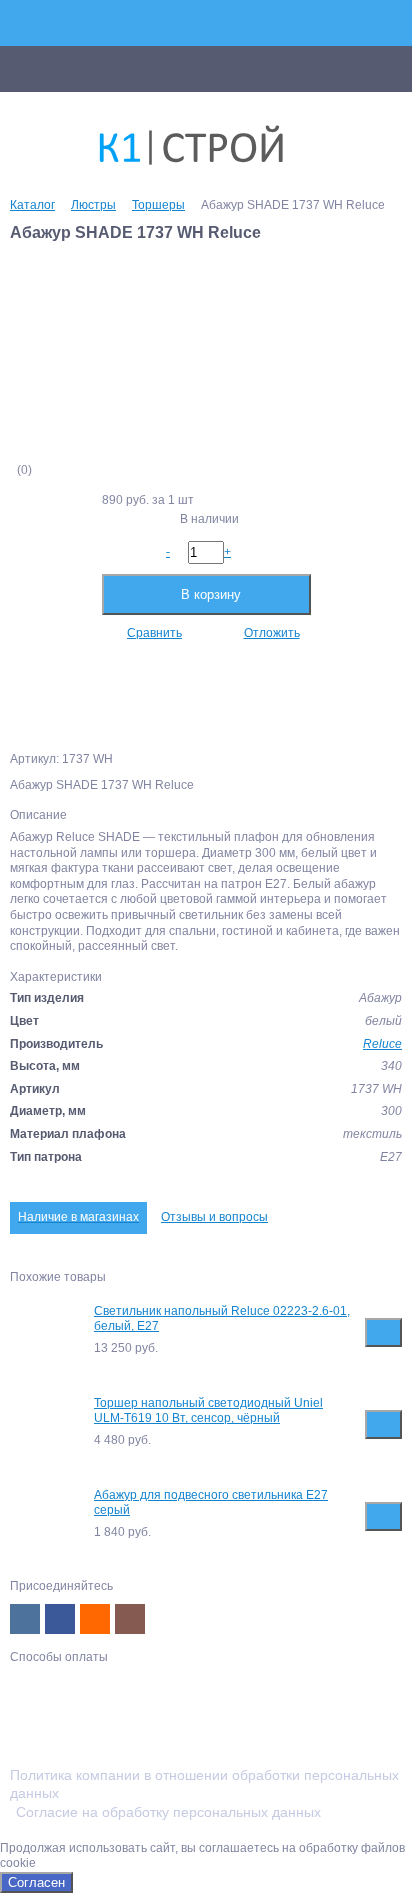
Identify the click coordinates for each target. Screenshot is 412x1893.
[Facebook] (60, 1619)
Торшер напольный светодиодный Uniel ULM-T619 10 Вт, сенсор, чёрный (208, 1411)
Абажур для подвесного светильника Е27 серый (211, 1503)
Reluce (382, 1044)
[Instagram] (130, 1619)
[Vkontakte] (25, 1619)
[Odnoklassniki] (95, 1619)
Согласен (36, 1882)
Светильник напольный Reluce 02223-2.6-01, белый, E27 (222, 1319)
